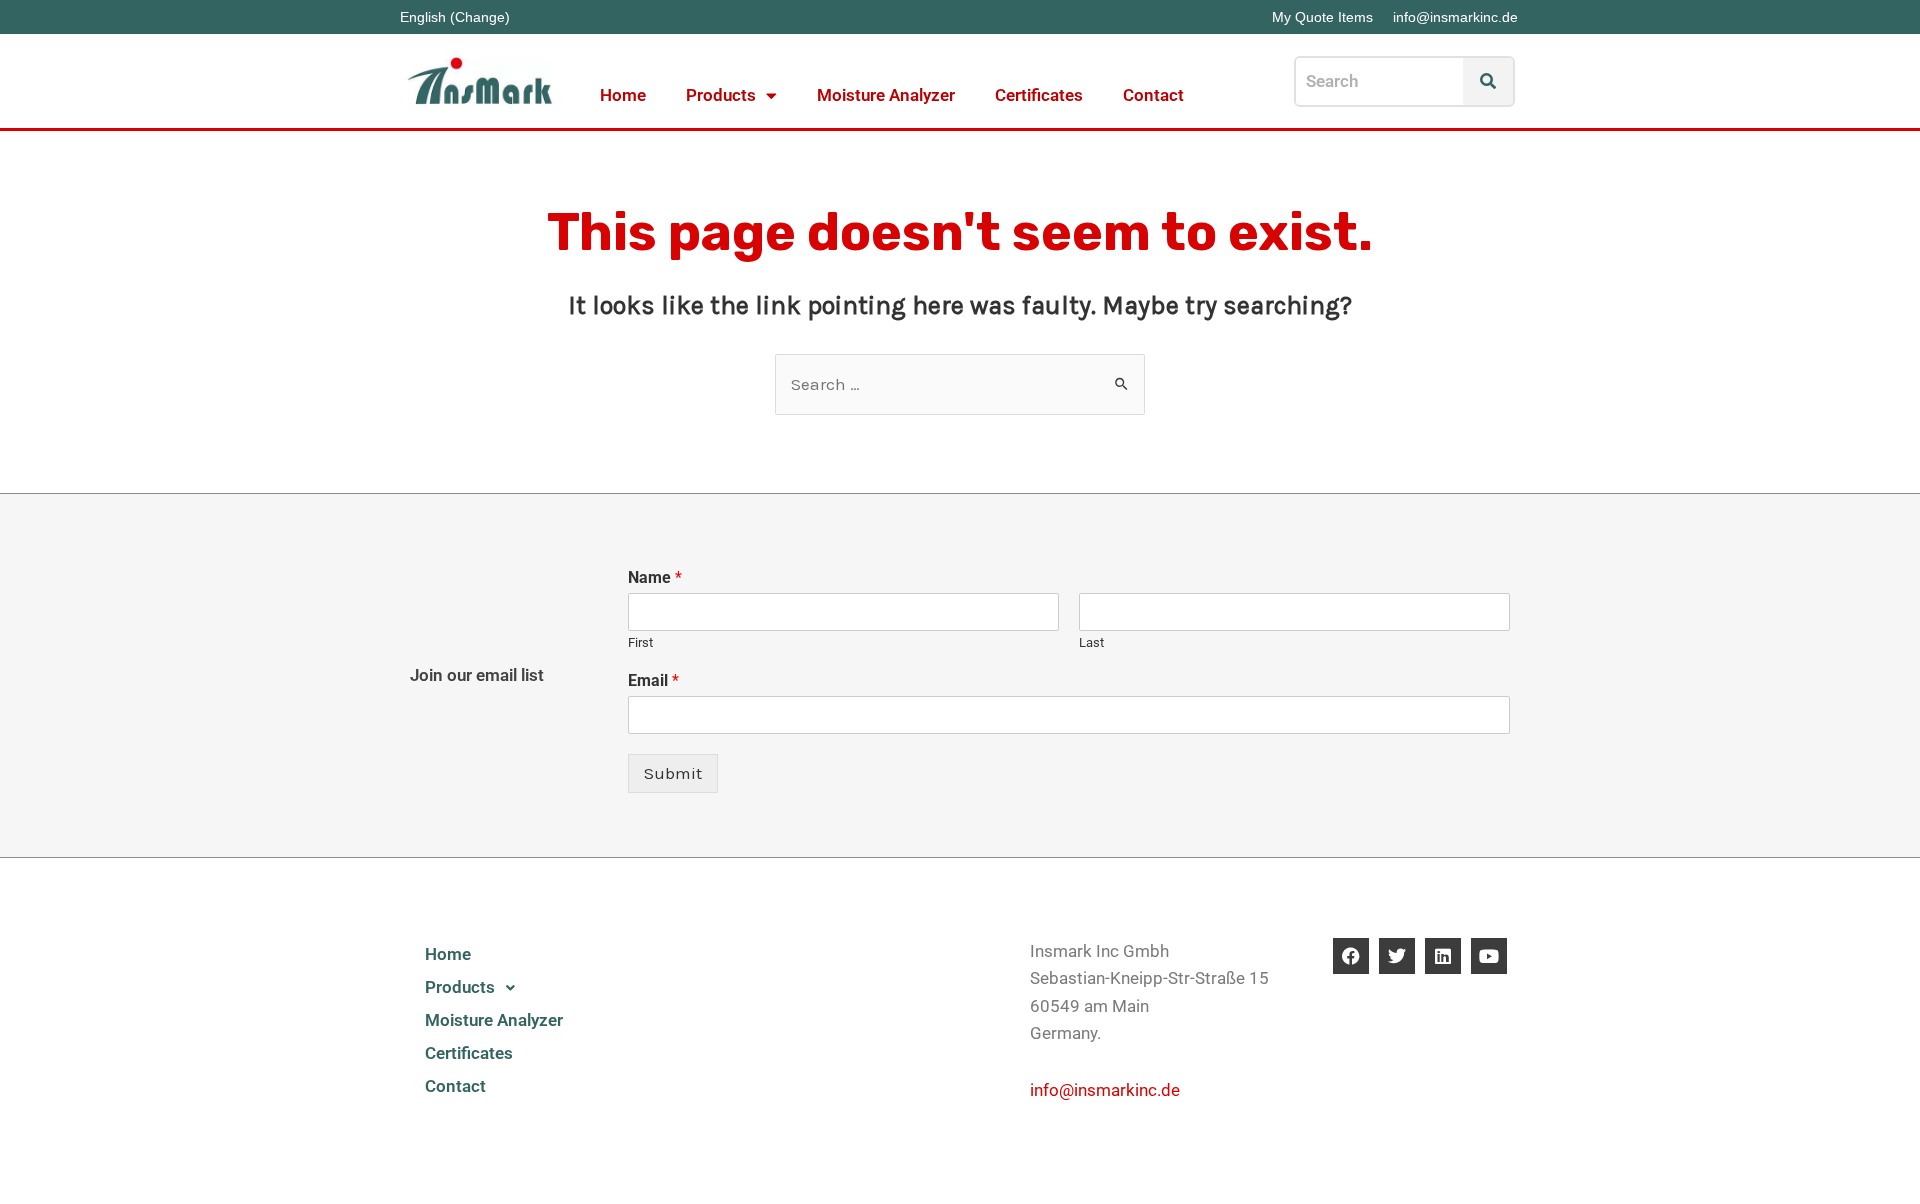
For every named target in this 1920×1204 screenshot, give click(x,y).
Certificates (1039, 95)
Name (655, 577)
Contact (1153, 95)
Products (721, 95)
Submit (673, 773)
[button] (515, 987)
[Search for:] (960, 384)
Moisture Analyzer (886, 95)
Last (1091, 642)
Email (653, 680)
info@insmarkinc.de (1105, 1090)
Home (623, 95)
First (640, 642)
